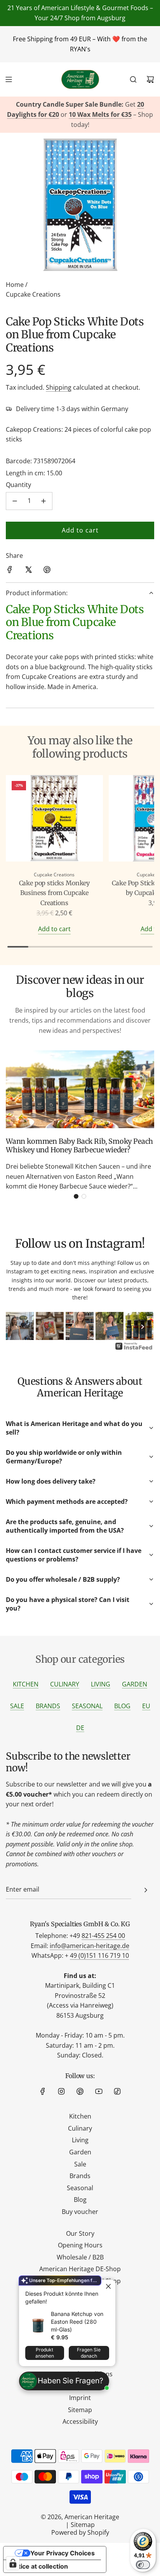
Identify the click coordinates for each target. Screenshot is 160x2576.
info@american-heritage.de (90, 1946)
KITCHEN (26, 1684)
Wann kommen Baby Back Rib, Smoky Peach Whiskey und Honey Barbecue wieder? (79, 1146)
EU (146, 1706)
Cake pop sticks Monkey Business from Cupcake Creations (54, 893)
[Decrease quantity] (15, 501)
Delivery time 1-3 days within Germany (72, 409)
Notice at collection (39, 2566)
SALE (17, 1706)
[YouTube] (99, 2091)
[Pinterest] (80, 2091)
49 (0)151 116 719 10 (99, 1955)
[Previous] (17, 1327)
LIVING (101, 1684)
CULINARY (65, 1684)
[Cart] (150, 79)
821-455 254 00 (103, 1936)
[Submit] (146, 1890)
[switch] (143, 2565)
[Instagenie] (134, 1349)
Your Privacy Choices (63, 2553)
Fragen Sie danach (89, 2353)
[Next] (143, 1327)
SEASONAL (87, 1706)
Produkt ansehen (45, 2353)
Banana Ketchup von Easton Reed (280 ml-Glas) (77, 2322)
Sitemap (83, 2525)
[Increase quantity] (43, 501)
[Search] (133, 79)
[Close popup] (109, 2287)
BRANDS (48, 1706)
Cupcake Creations (33, 294)
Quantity (18, 485)
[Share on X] (28, 571)
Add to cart (54, 929)
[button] (76, 1196)
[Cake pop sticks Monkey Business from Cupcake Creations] (54, 820)
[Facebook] (43, 2091)
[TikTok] (117, 2091)
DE (80, 1728)
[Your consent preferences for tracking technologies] (13, 2563)
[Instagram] (61, 2091)
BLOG (122, 1706)
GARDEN (135, 1684)
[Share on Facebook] (10, 571)
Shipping (59, 387)
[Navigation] (9, 79)
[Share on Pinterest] (47, 571)
